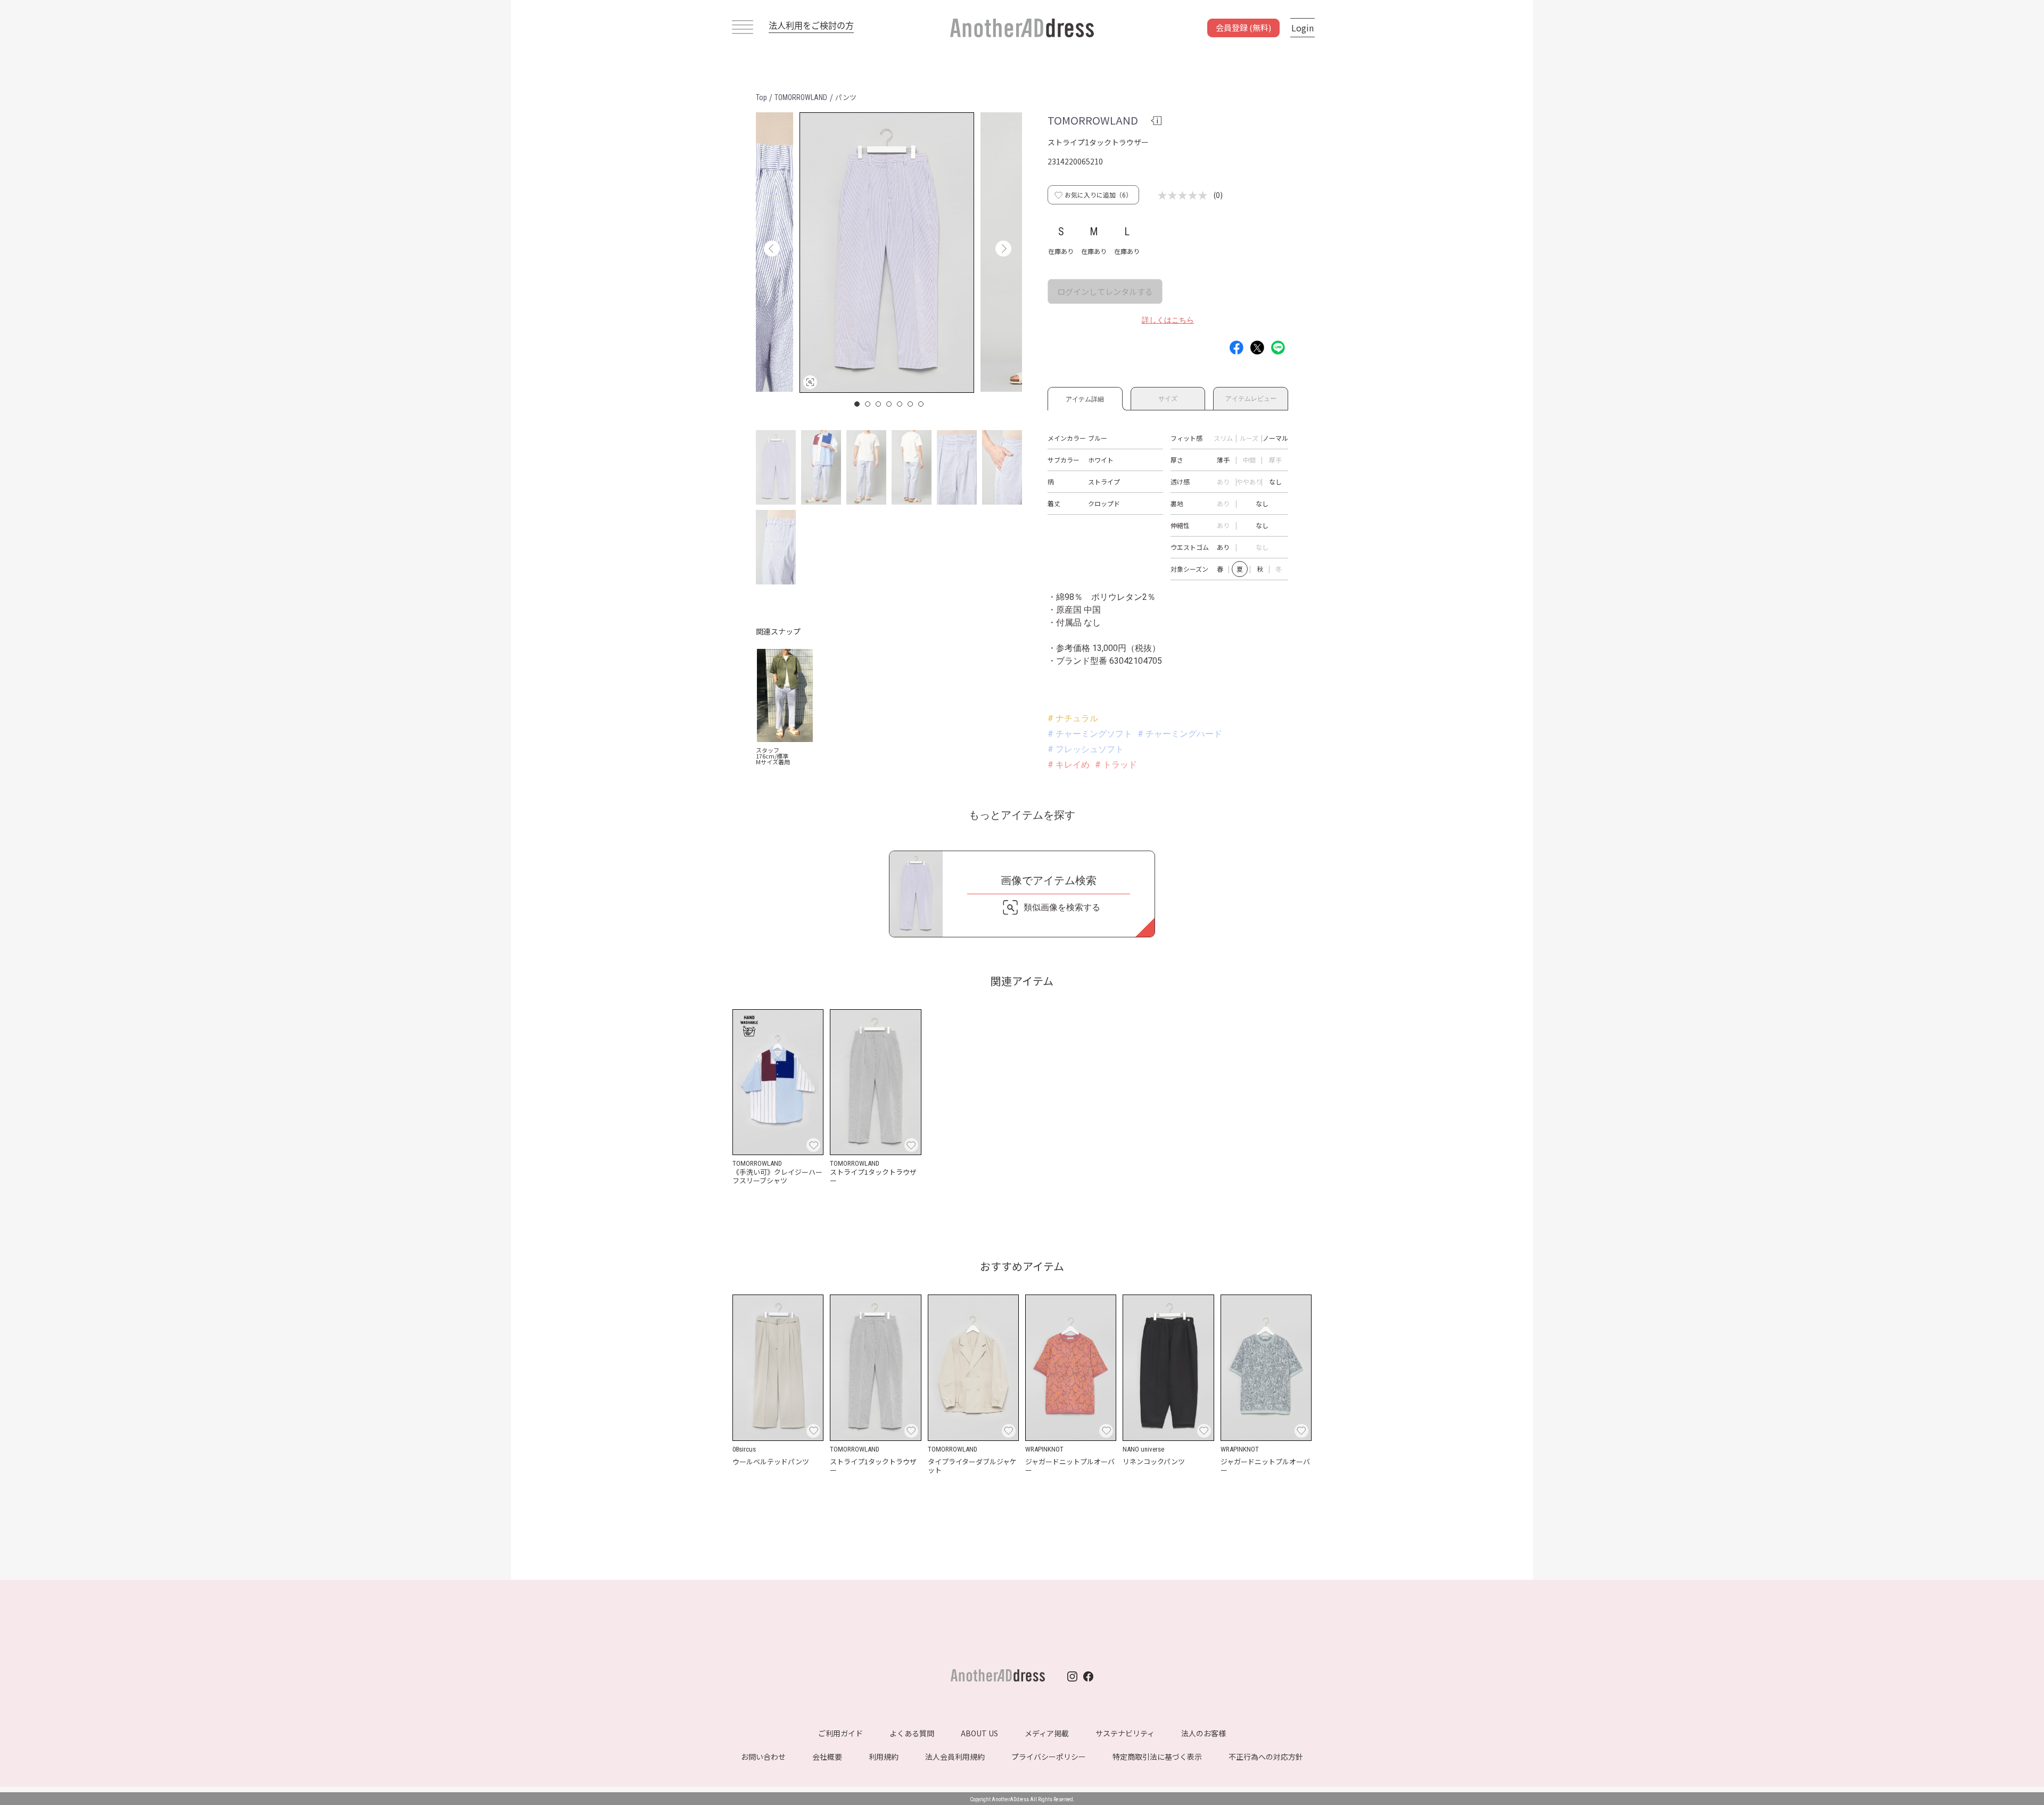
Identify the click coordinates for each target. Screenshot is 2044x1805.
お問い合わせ (763, 1757)
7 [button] (921, 404)
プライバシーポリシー (1049, 1757)
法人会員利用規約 (955, 1757)
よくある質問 (912, 1733)
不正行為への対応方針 (1266, 1757)
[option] (887, 253)
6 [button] (911, 404)
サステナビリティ (1125, 1733)
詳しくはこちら (1168, 320)
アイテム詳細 (1085, 397)
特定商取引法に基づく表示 (1157, 1757)
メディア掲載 (1047, 1733)
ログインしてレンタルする (1105, 291)
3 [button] (879, 404)
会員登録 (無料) (1243, 27)
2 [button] (868, 404)
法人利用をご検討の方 (811, 25)
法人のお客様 (1204, 1733)
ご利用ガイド (840, 1733)
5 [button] (900, 404)
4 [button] (889, 404)
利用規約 (884, 1757)
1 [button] (858, 404)
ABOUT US (979, 1733)
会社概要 (827, 1757)
